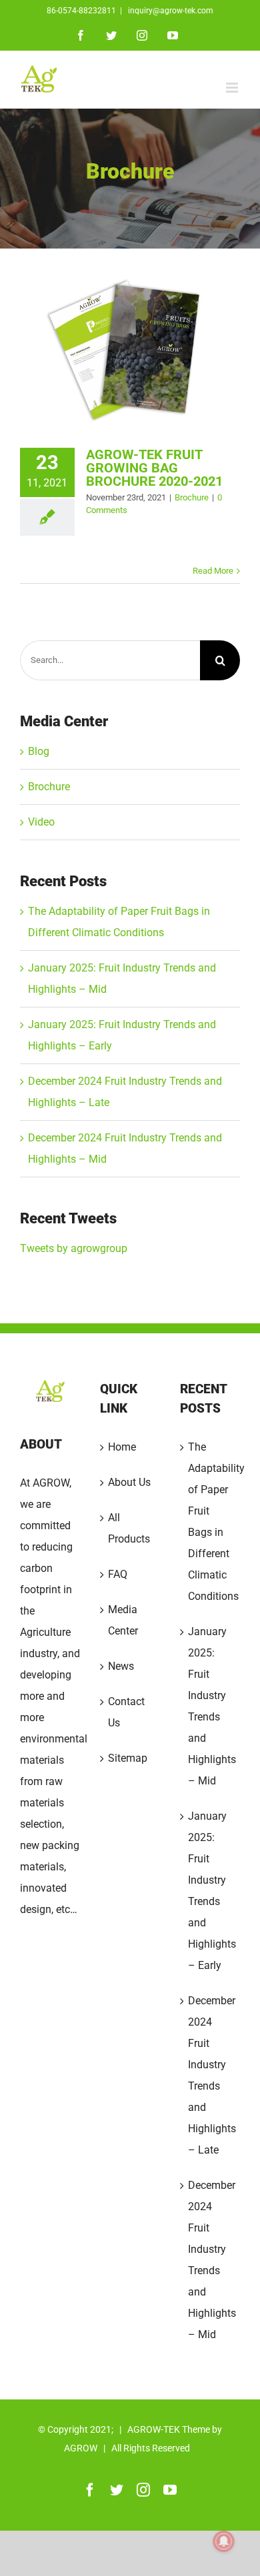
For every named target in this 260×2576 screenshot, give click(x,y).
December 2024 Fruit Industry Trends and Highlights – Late (211, 2075)
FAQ (118, 1574)
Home (122, 1447)
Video (41, 822)
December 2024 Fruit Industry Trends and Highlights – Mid (211, 2260)
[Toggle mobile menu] (233, 88)
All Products (129, 1528)
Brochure (192, 497)
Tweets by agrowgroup (74, 1248)
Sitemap (128, 1758)
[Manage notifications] (224, 2541)
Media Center (123, 1620)
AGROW (81, 2448)
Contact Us (126, 1712)
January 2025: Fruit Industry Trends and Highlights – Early (211, 1891)
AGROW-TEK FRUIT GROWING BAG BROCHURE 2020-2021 (154, 468)
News (121, 1666)
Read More (213, 571)
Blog (39, 751)
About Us (129, 1482)
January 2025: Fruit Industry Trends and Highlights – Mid (211, 1706)
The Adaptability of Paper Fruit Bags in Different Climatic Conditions (211, 1522)
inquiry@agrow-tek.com (170, 11)
